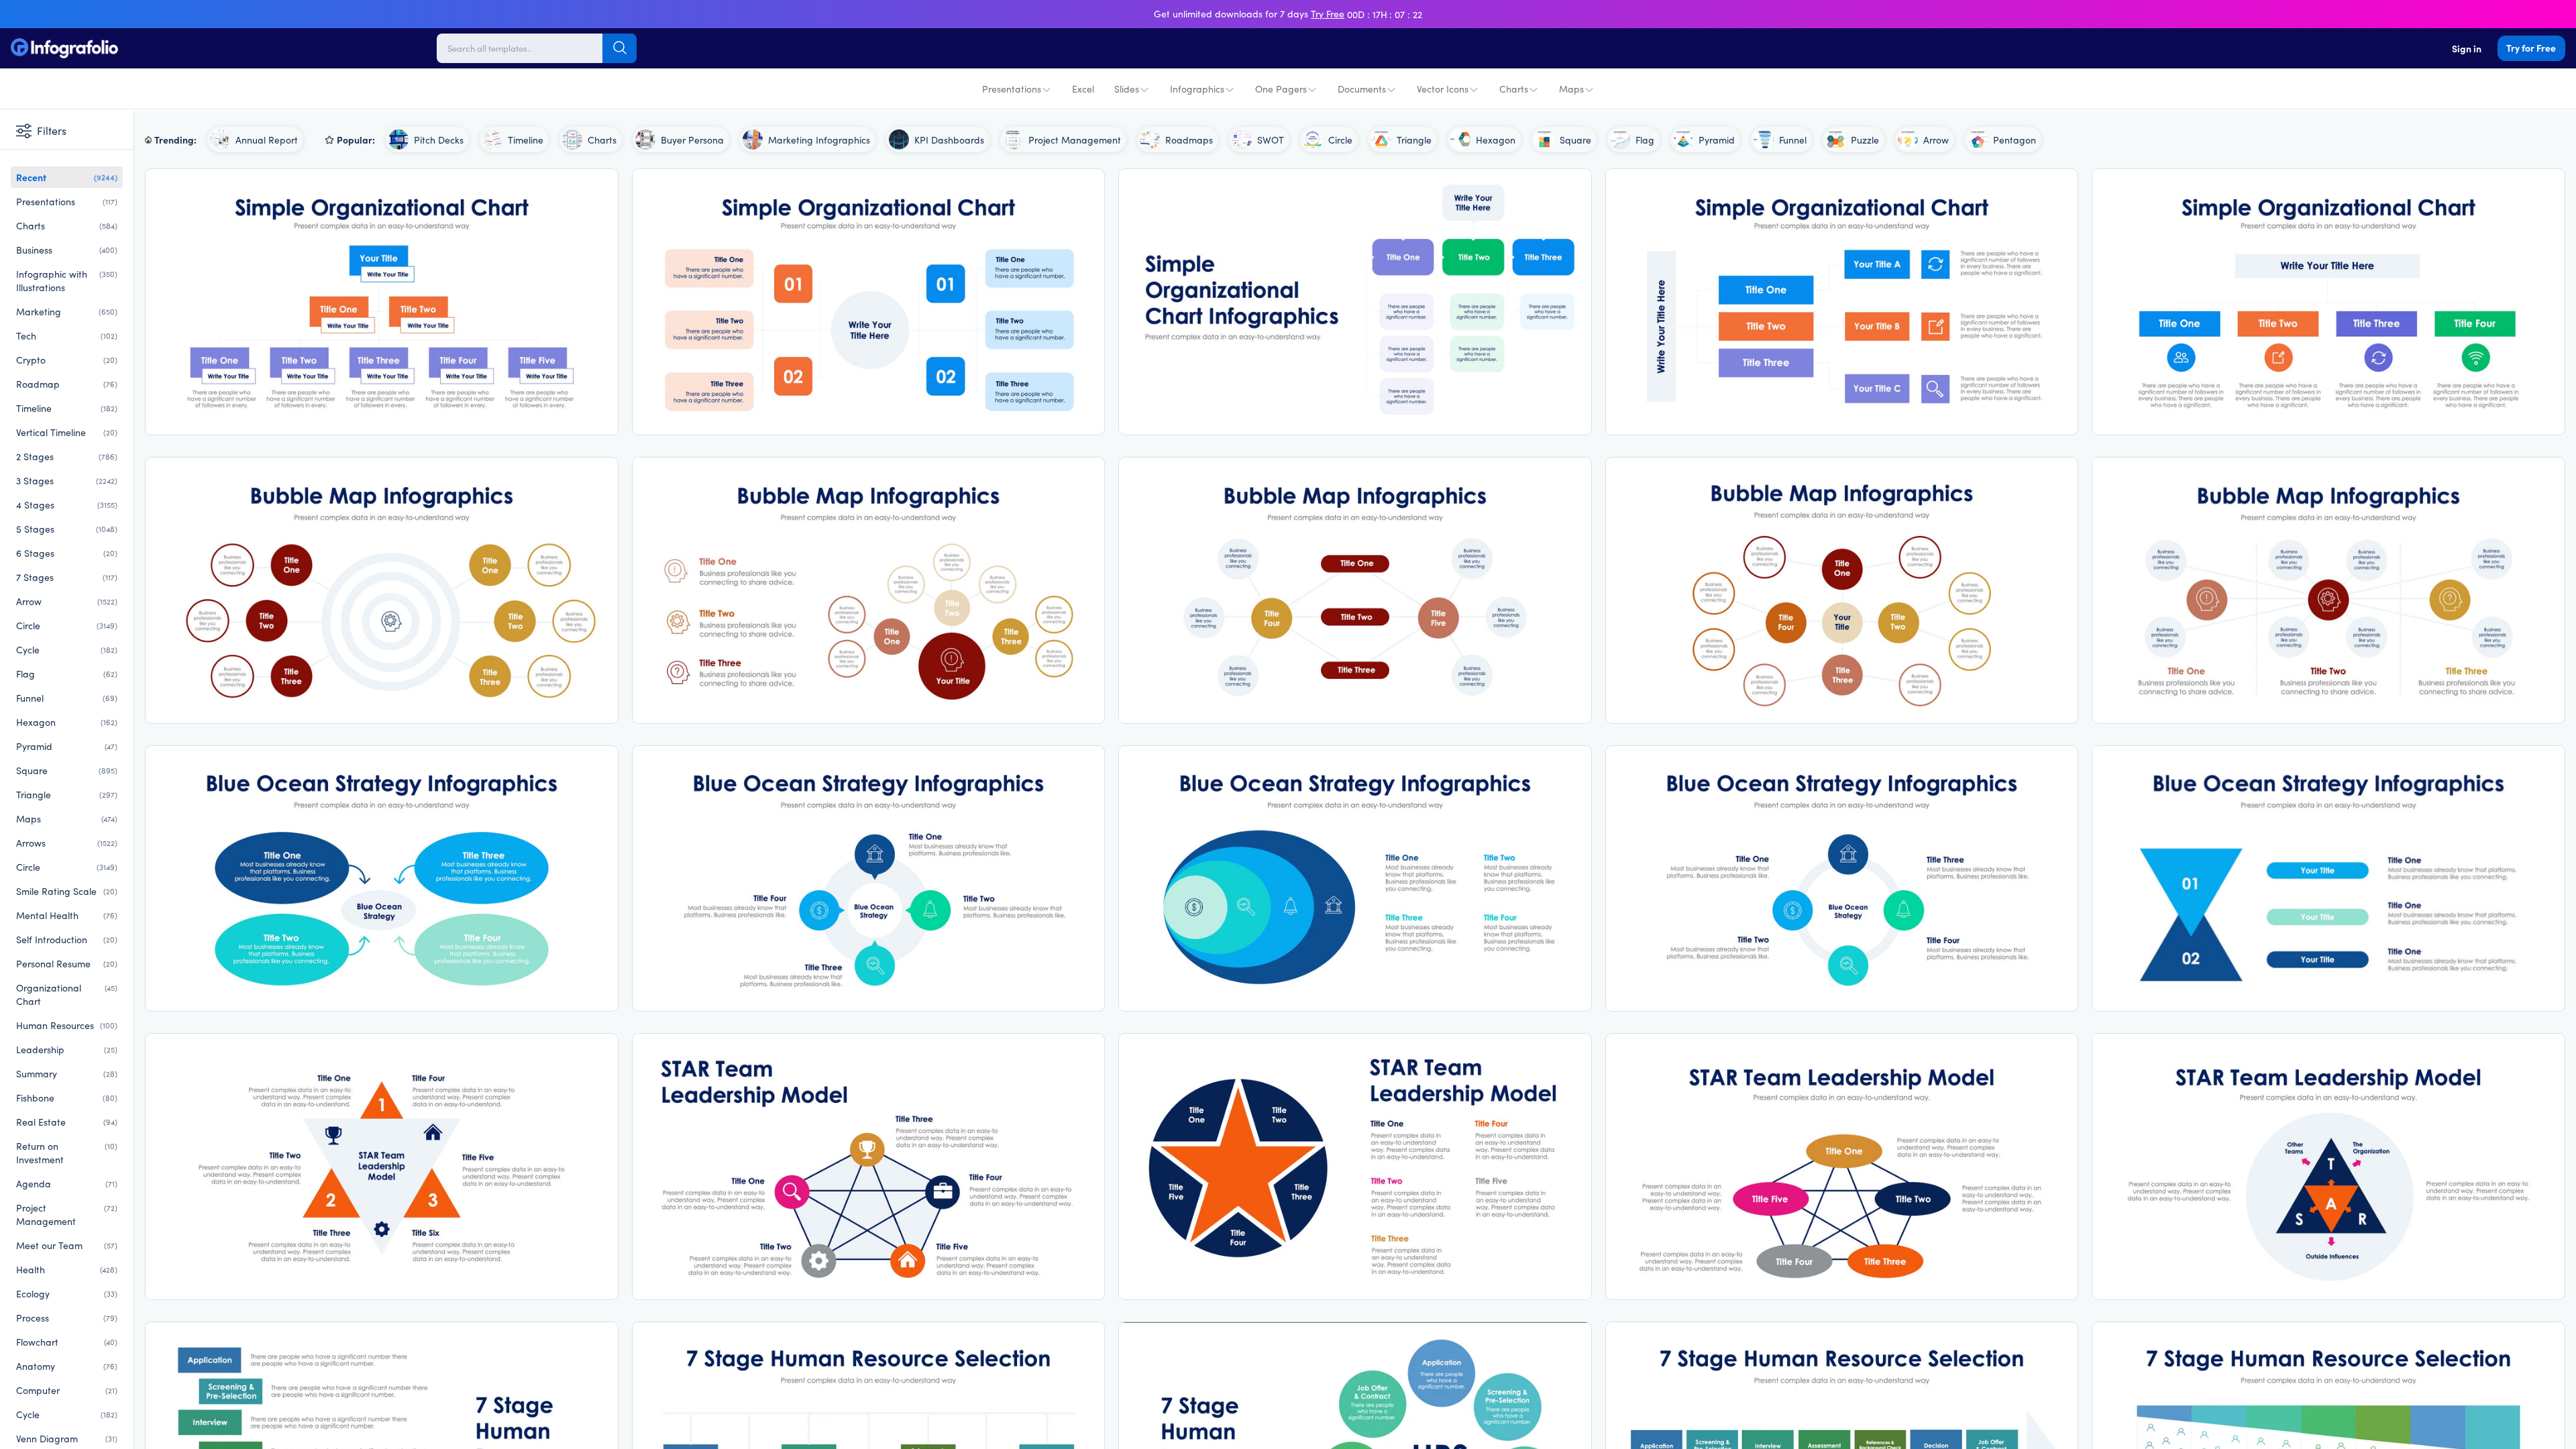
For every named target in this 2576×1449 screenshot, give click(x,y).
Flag (67, 674)
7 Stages (67, 577)
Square (67, 770)
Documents (1362, 89)
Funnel (67, 698)
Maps (1571, 89)
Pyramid (67, 746)
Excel (1083, 89)
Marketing (67, 311)
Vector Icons (1443, 89)
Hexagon (67, 722)
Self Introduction (67, 939)
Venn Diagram (67, 1438)
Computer (67, 1390)
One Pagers (1281, 89)
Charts (1514, 89)
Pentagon (2015, 140)
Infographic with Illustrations (67, 280)
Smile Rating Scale (67, 891)
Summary (67, 1073)
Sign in (2467, 48)
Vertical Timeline (67, 432)
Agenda (67, 1183)
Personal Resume (67, 963)
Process (67, 1318)
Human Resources (67, 1025)
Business (67, 250)
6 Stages (67, 553)
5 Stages (67, 529)
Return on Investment (67, 1152)
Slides (1127, 89)
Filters (52, 130)
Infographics (1197, 89)
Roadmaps (1189, 140)
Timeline (67, 408)
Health (67, 1269)
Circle (67, 625)
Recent (67, 177)
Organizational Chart (67, 994)
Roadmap (67, 384)
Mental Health (67, 915)
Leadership (67, 1049)
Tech (67, 335)
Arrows (67, 843)
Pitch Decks (439, 140)
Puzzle (1865, 140)
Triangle (67, 794)
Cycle (67, 649)
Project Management (67, 1214)
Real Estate (67, 1122)
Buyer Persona (692, 140)
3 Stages (67, 480)
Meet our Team (67, 1245)
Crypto (67, 360)
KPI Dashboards (949, 140)
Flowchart (67, 1342)
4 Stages (67, 504)
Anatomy (67, 1366)
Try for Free (2531, 48)
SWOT (1271, 140)
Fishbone (67, 1097)
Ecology (67, 1293)
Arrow (67, 601)
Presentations (1012, 89)
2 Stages (67, 456)
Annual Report (267, 140)
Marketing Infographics (819, 140)
